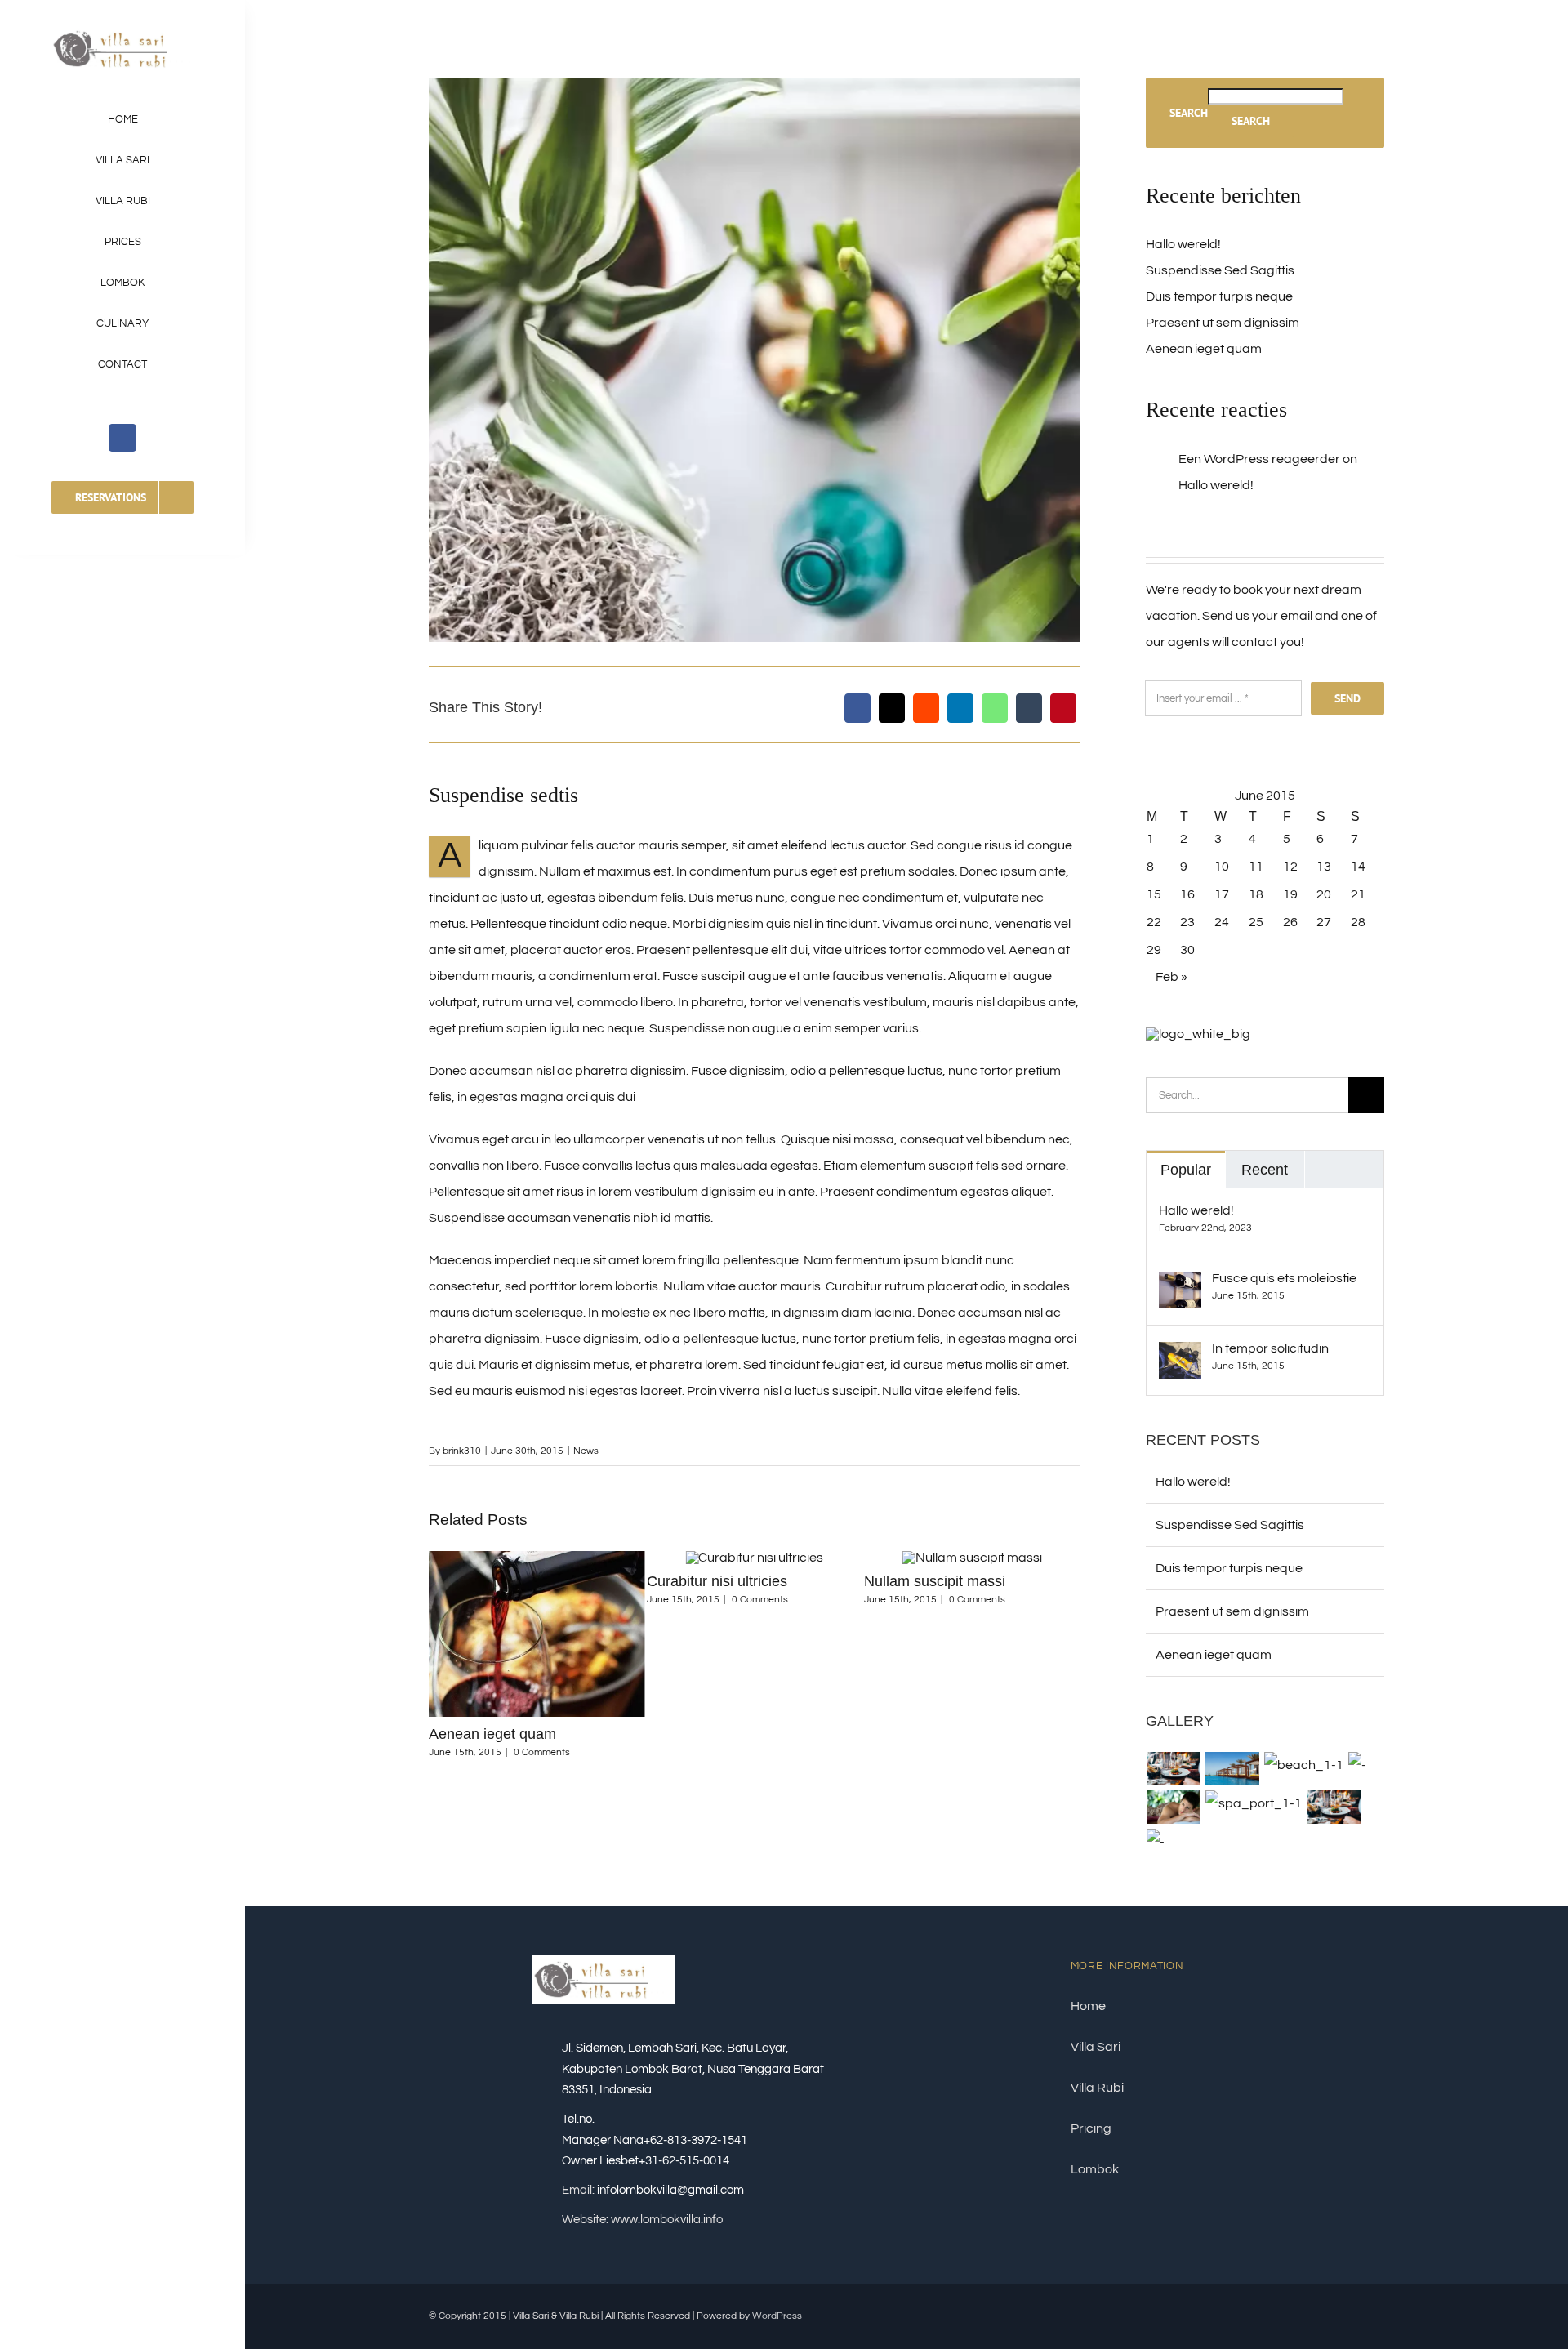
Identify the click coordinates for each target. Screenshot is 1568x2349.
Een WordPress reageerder (1259, 459)
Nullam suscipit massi (717, 1581)
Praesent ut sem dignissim (1223, 323)
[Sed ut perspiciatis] (1233, 1769)
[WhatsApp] (995, 708)
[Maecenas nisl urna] (1334, 1807)
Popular (1186, 1170)
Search (1189, 113)
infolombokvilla (637, 2190)
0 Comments (542, 1600)
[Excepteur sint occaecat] (1304, 1765)
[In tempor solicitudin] (1180, 1355)
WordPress (777, 2316)
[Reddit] (926, 708)
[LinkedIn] (960, 708)
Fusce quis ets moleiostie (1284, 1278)
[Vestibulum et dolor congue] (1254, 1803)
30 (1187, 950)
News (586, 1451)
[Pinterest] (1063, 708)
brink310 (462, 1451)
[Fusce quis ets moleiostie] (1180, 1285)
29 (1154, 950)
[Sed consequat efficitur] (1156, 1842)
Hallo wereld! (1183, 244)
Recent (1265, 1170)
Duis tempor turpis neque (946, 1734)
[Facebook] (857, 708)
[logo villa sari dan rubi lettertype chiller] (123, 31)
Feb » (1172, 977)
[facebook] (122, 438)
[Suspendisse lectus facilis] (1358, 1765)
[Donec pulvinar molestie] (1174, 1807)
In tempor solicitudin (1270, 1348)
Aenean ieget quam (1204, 349)
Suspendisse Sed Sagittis (1220, 270)
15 (1154, 894)
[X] (892, 708)
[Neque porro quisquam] (1174, 1769)
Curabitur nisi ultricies (499, 1581)
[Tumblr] (1029, 708)
